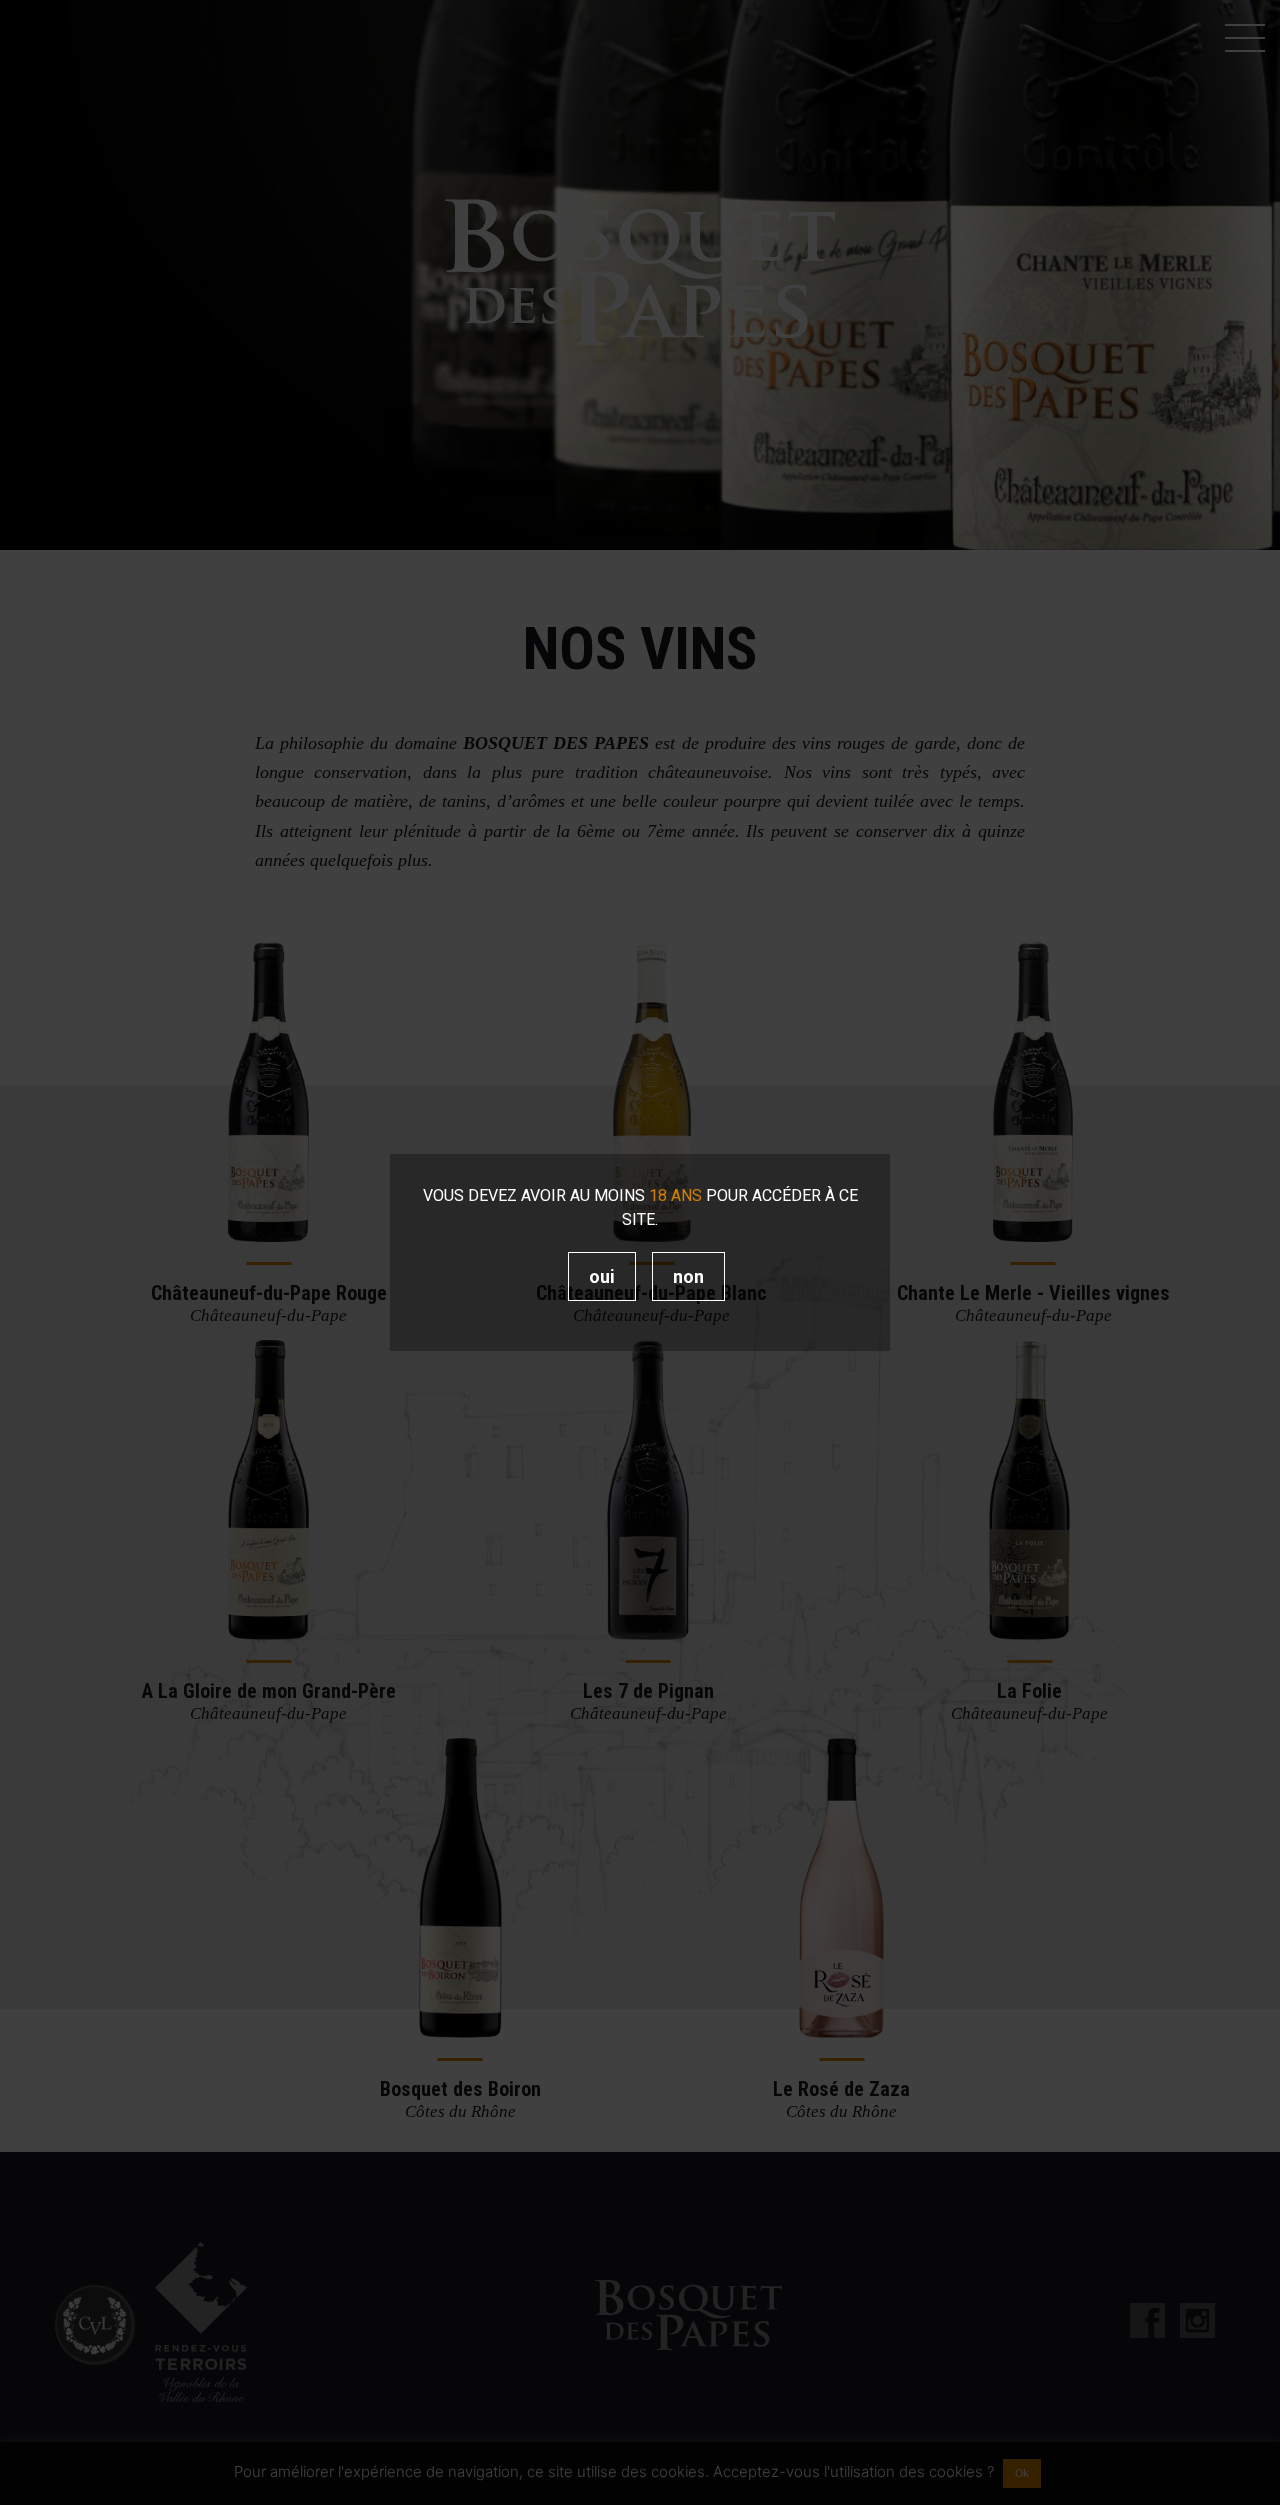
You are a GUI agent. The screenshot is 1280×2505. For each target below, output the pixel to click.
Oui (602, 1276)
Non (688, 1276)
